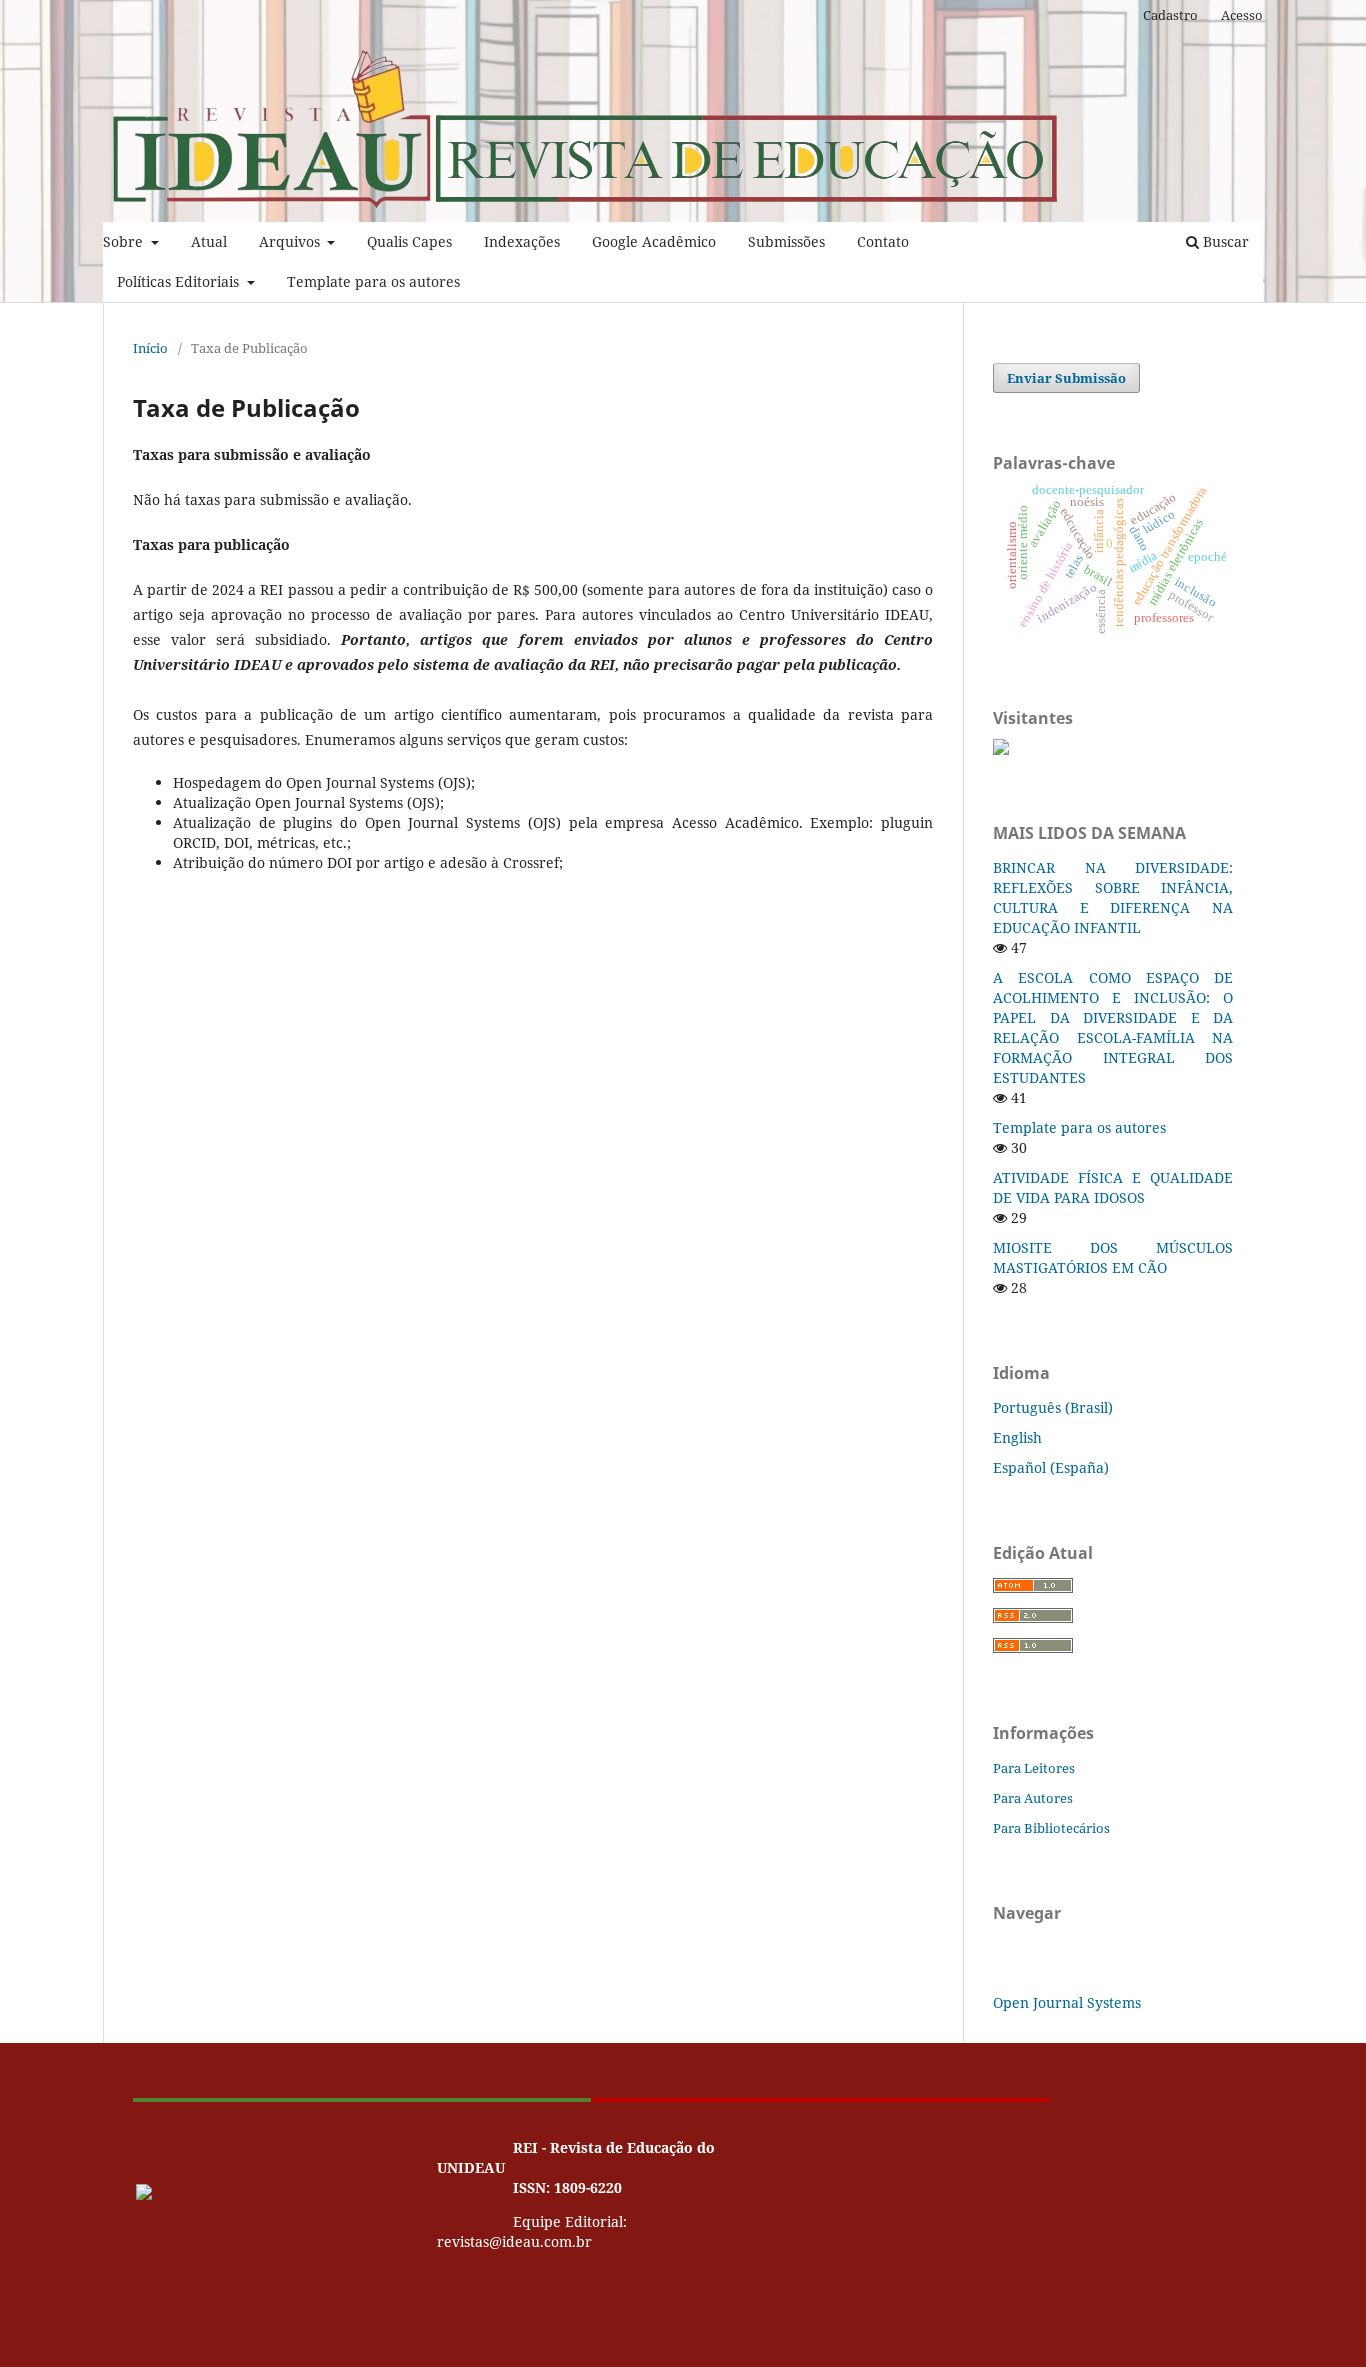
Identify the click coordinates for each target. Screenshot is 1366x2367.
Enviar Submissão (1066, 378)
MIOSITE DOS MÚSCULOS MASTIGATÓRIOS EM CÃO (1113, 1257)
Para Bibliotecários (1051, 1828)
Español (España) (1051, 1467)
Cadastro (1170, 15)
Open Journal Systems (1067, 2002)
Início (150, 348)
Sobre (125, 241)
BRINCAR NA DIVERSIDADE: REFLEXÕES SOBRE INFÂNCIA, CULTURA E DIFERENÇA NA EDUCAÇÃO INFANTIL (1113, 897)
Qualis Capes (409, 241)
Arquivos (291, 241)
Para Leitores (1034, 1768)
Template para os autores (373, 281)
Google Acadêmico (654, 241)
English (1017, 1437)
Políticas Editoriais (180, 281)
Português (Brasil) (1053, 1407)
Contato (883, 241)
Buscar (1224, 241)
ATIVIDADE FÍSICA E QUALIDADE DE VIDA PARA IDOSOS (1113, 1187)
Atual (209, 241)
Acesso (1242, 15)
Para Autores (1033, 1798)
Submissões (786, 241)
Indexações (522, 241)
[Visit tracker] (1001, 749)
